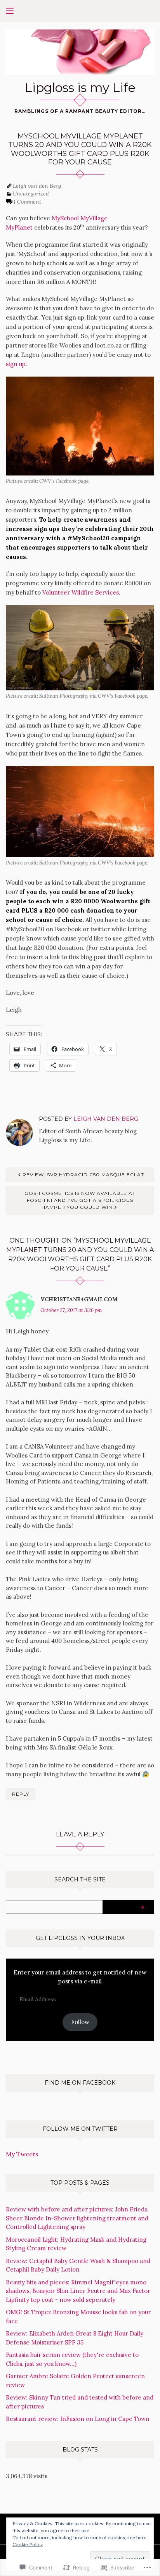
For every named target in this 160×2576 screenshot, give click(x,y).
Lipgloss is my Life (80, 87)
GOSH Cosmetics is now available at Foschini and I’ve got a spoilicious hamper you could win (80, 1200)
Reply (21, 1794)
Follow (80, 2022)
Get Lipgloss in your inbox (80, 1938)
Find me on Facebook (80, 2083)
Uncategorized (31, 194)
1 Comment (27, 202)
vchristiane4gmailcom (79, 1299)
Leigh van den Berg (37, 186)
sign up (16, 364)
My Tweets (22, 2154)
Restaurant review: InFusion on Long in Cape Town (78, 2419)
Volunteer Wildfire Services (81, 592)
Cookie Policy (28, 2544)
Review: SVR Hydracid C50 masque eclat (83, 1175)
